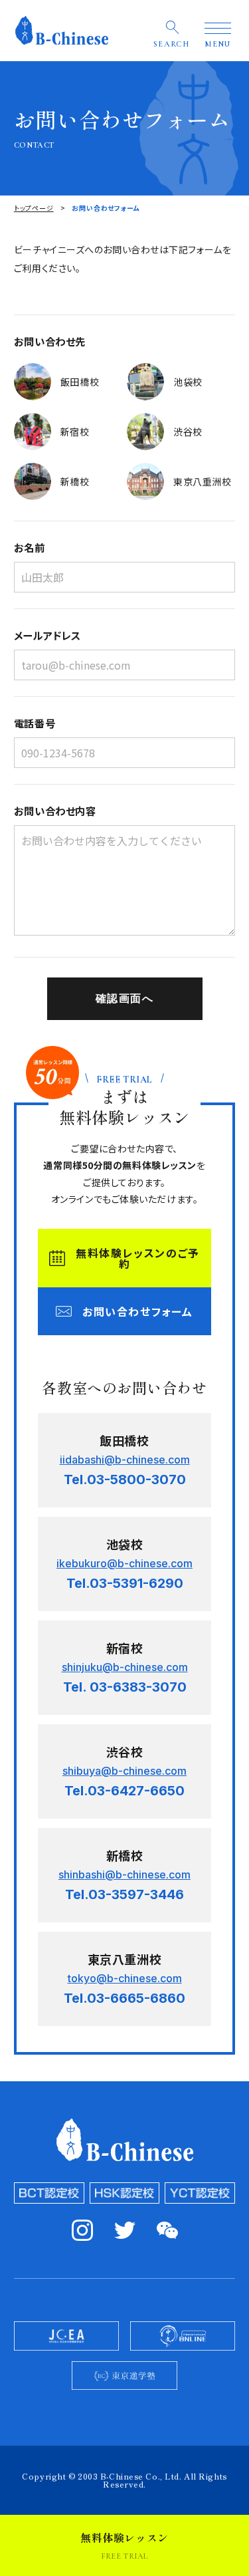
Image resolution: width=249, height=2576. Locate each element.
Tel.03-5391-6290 (125, 1583)
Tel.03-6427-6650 (124, 1791)
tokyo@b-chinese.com (125, 1978)
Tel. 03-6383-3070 (125, 1687)
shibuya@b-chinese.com (124, 1771)
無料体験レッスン (124, 2545)
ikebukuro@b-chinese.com (124, 1563)
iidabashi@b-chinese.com (125, 1460)
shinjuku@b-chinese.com (125, 1667)
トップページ (34, 208)
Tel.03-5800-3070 (125, 1480)
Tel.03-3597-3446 (124, 1894)
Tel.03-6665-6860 (124, 1998)
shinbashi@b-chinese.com (124, 1874)
